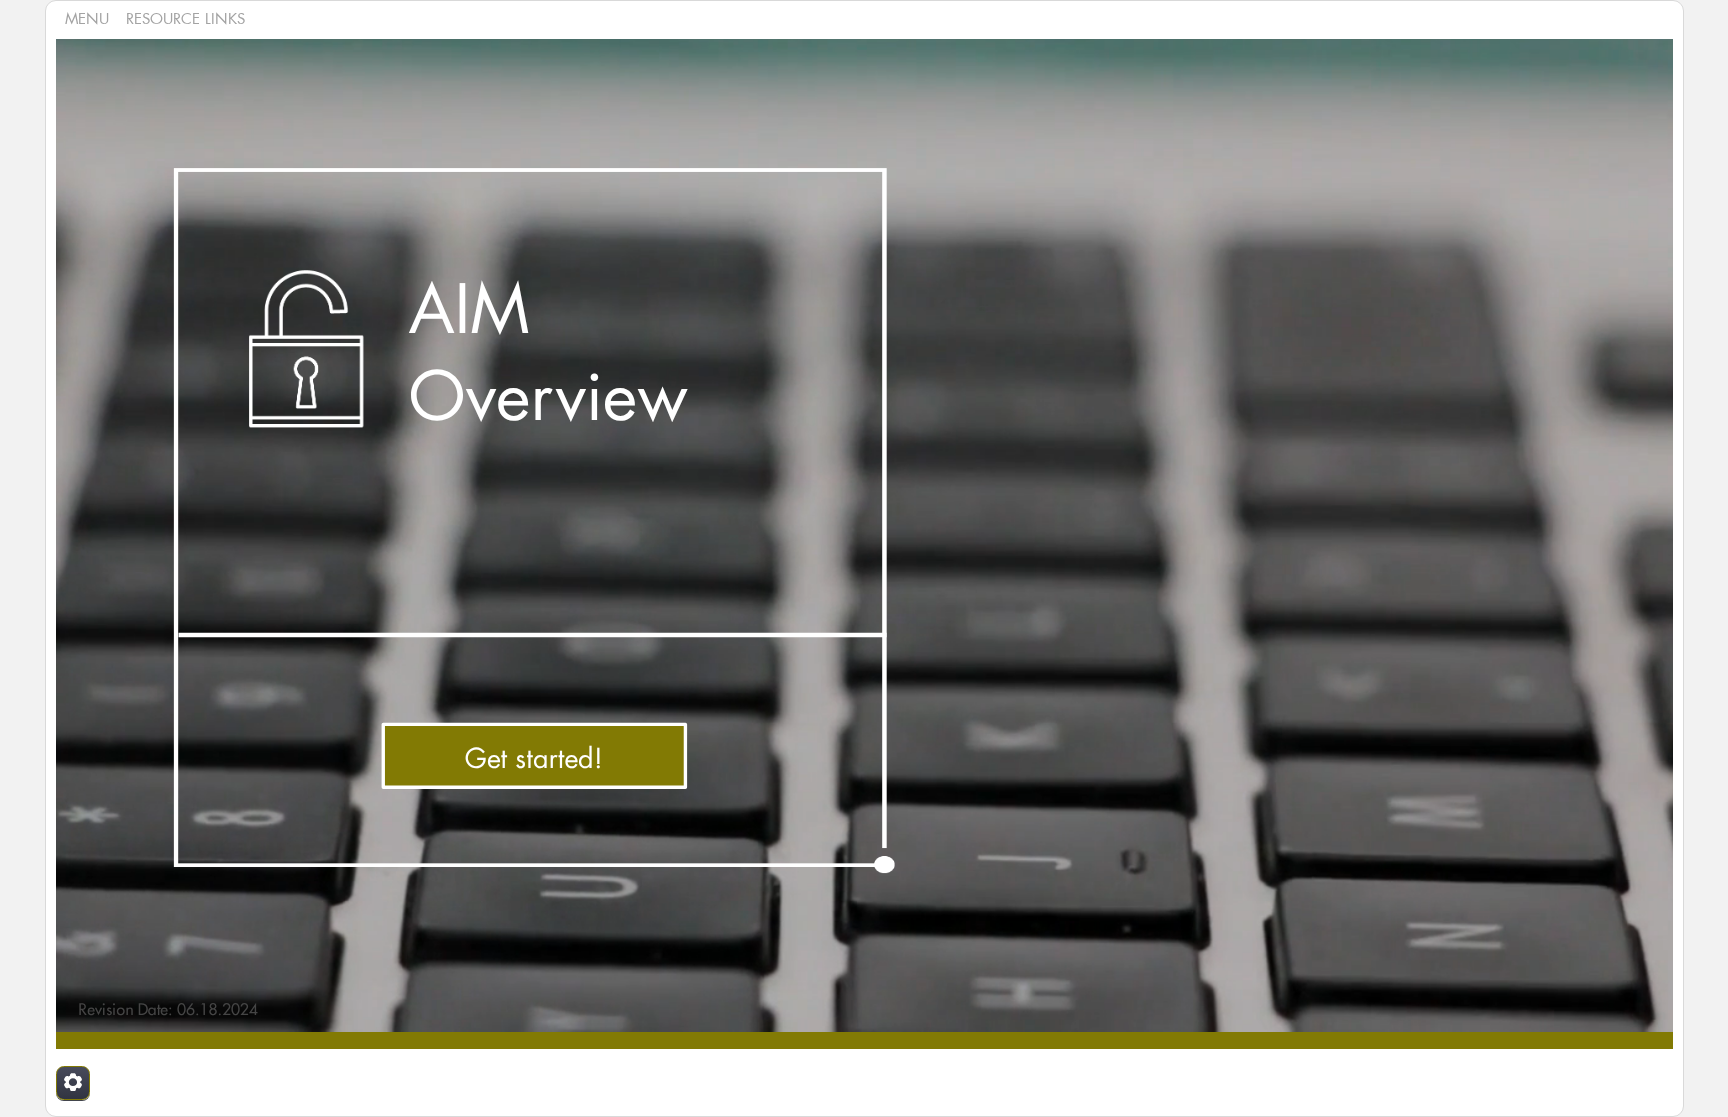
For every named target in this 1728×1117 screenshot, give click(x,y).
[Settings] (73, 1083)
